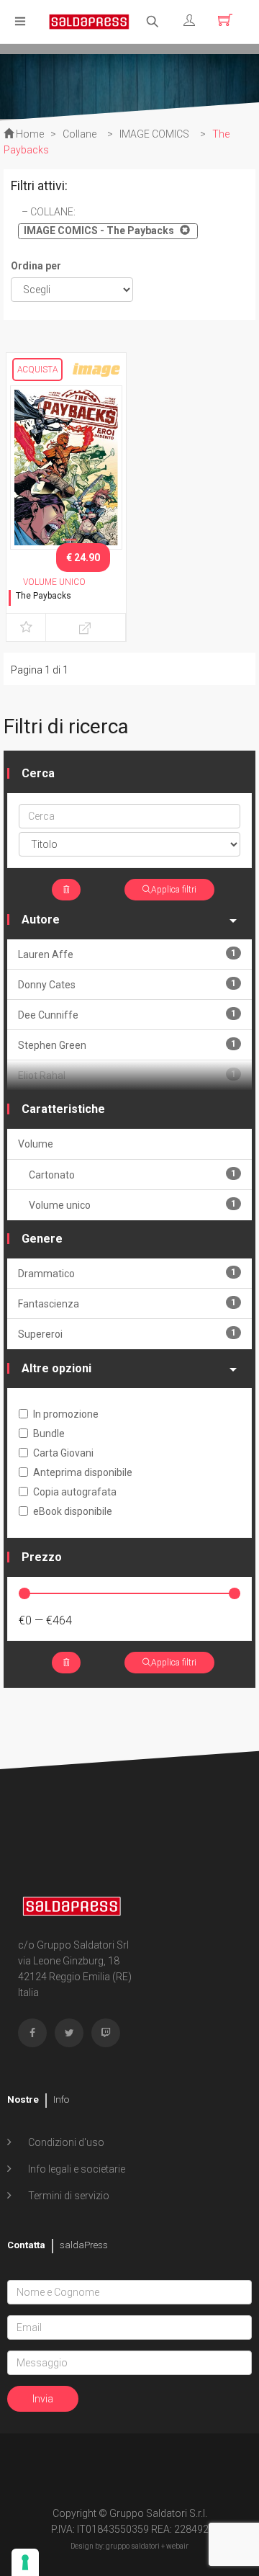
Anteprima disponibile (83, 1472)
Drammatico (127, 1273)
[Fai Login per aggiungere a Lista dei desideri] (26, 627)
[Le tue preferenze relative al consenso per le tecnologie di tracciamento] (25, 2562)
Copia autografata (75, 1492)
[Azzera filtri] (66, 890)
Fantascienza (127, 1303)
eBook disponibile (73, 1511)
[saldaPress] (89, 21)
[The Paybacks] (66, 467)
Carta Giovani (63, 1453)
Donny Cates (127, 984)
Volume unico (132, 1205)
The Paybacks (44, 596)
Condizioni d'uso (65, 2142)
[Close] (183, 230)
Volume (36, 1144)
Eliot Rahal (127, 1075)
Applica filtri (174, 890)
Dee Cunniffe (127, 1015)
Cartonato (132, 1175)
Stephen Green (127, 1045)
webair (177, 2546)
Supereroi (127, 1334)
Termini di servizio (68, 2196)
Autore (41, 920)
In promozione (66, 1414)
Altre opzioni (56, 1368)
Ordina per (36, 266)
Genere (42, 1239)
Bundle (49, 1434)
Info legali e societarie (76, 2169)
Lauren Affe (127, 954)
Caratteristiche (63, 1109)
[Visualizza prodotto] (86, 627)
